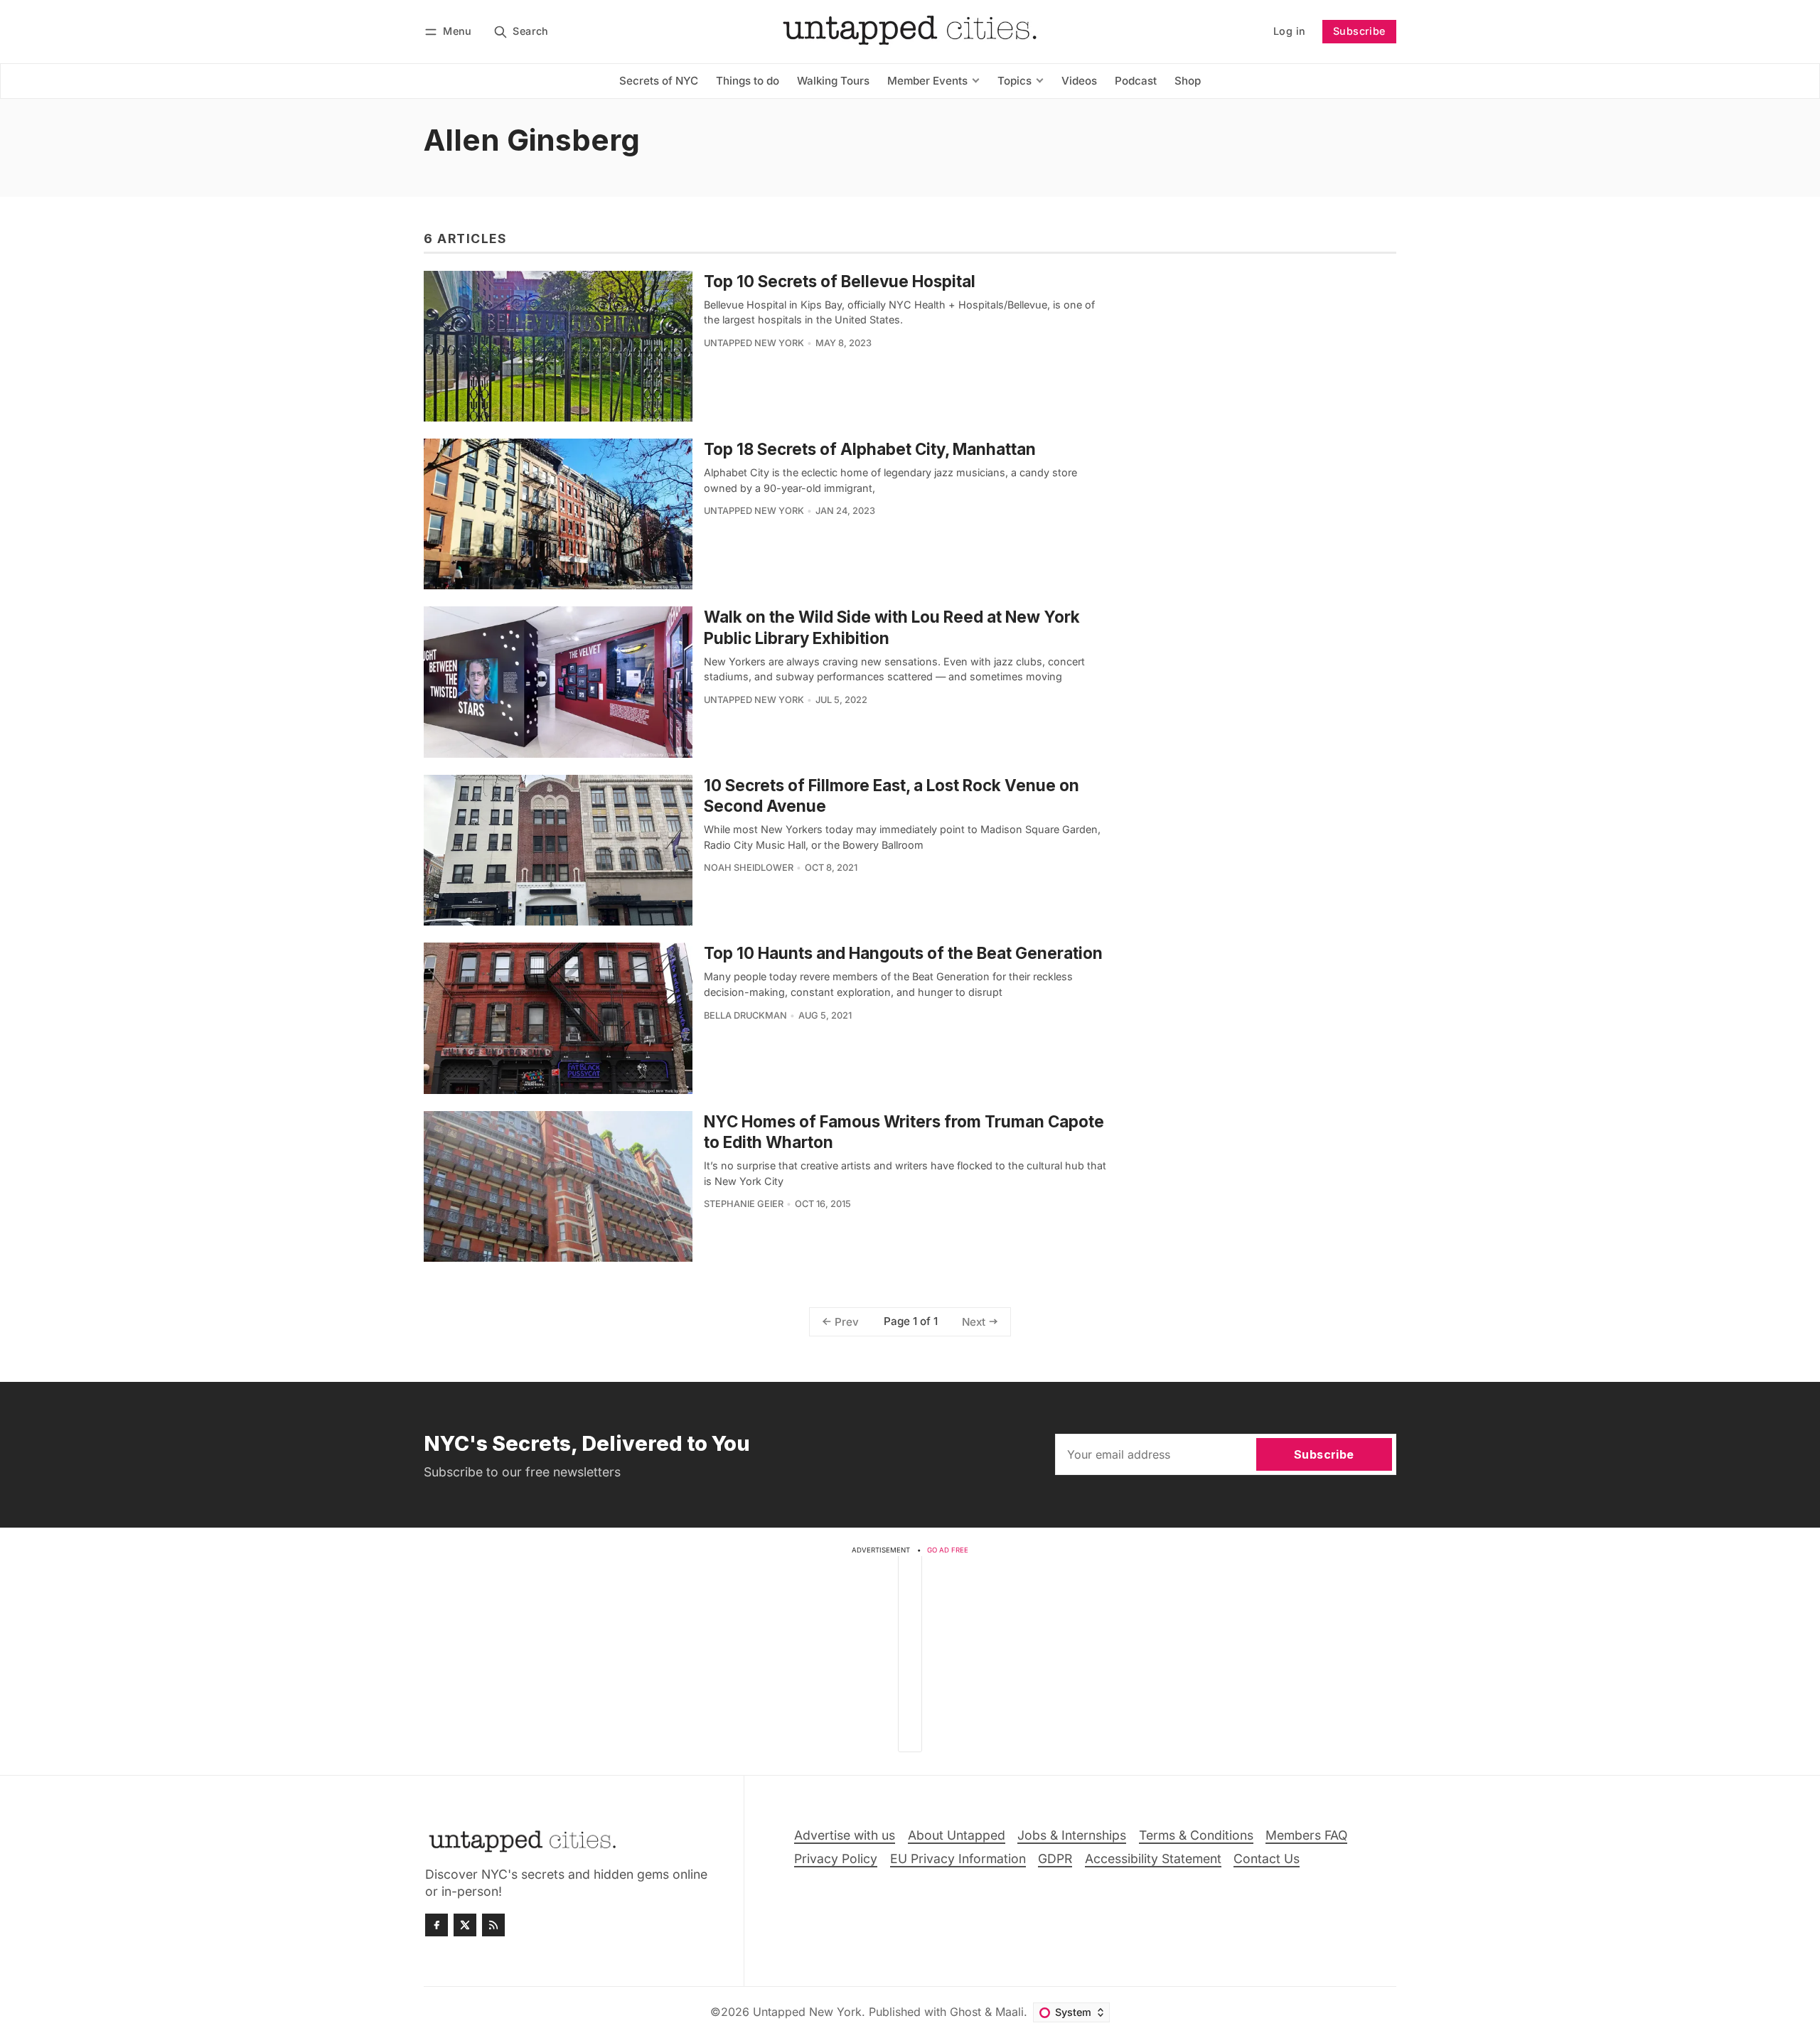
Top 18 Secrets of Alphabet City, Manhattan (870, 449)
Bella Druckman (745, 1015)
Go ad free (948, 1550)
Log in (1289, 31)
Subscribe (1359, 31)
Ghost (965, 2012)
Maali (1010, 2012)
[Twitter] (465, 1925)
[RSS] (493, 1925)
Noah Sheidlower (749, 868)
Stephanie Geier (744, 1204)
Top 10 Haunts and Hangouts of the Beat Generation (903, 953)
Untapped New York (754, 343)
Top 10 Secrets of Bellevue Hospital (840, 281)
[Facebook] (437, 1925)
